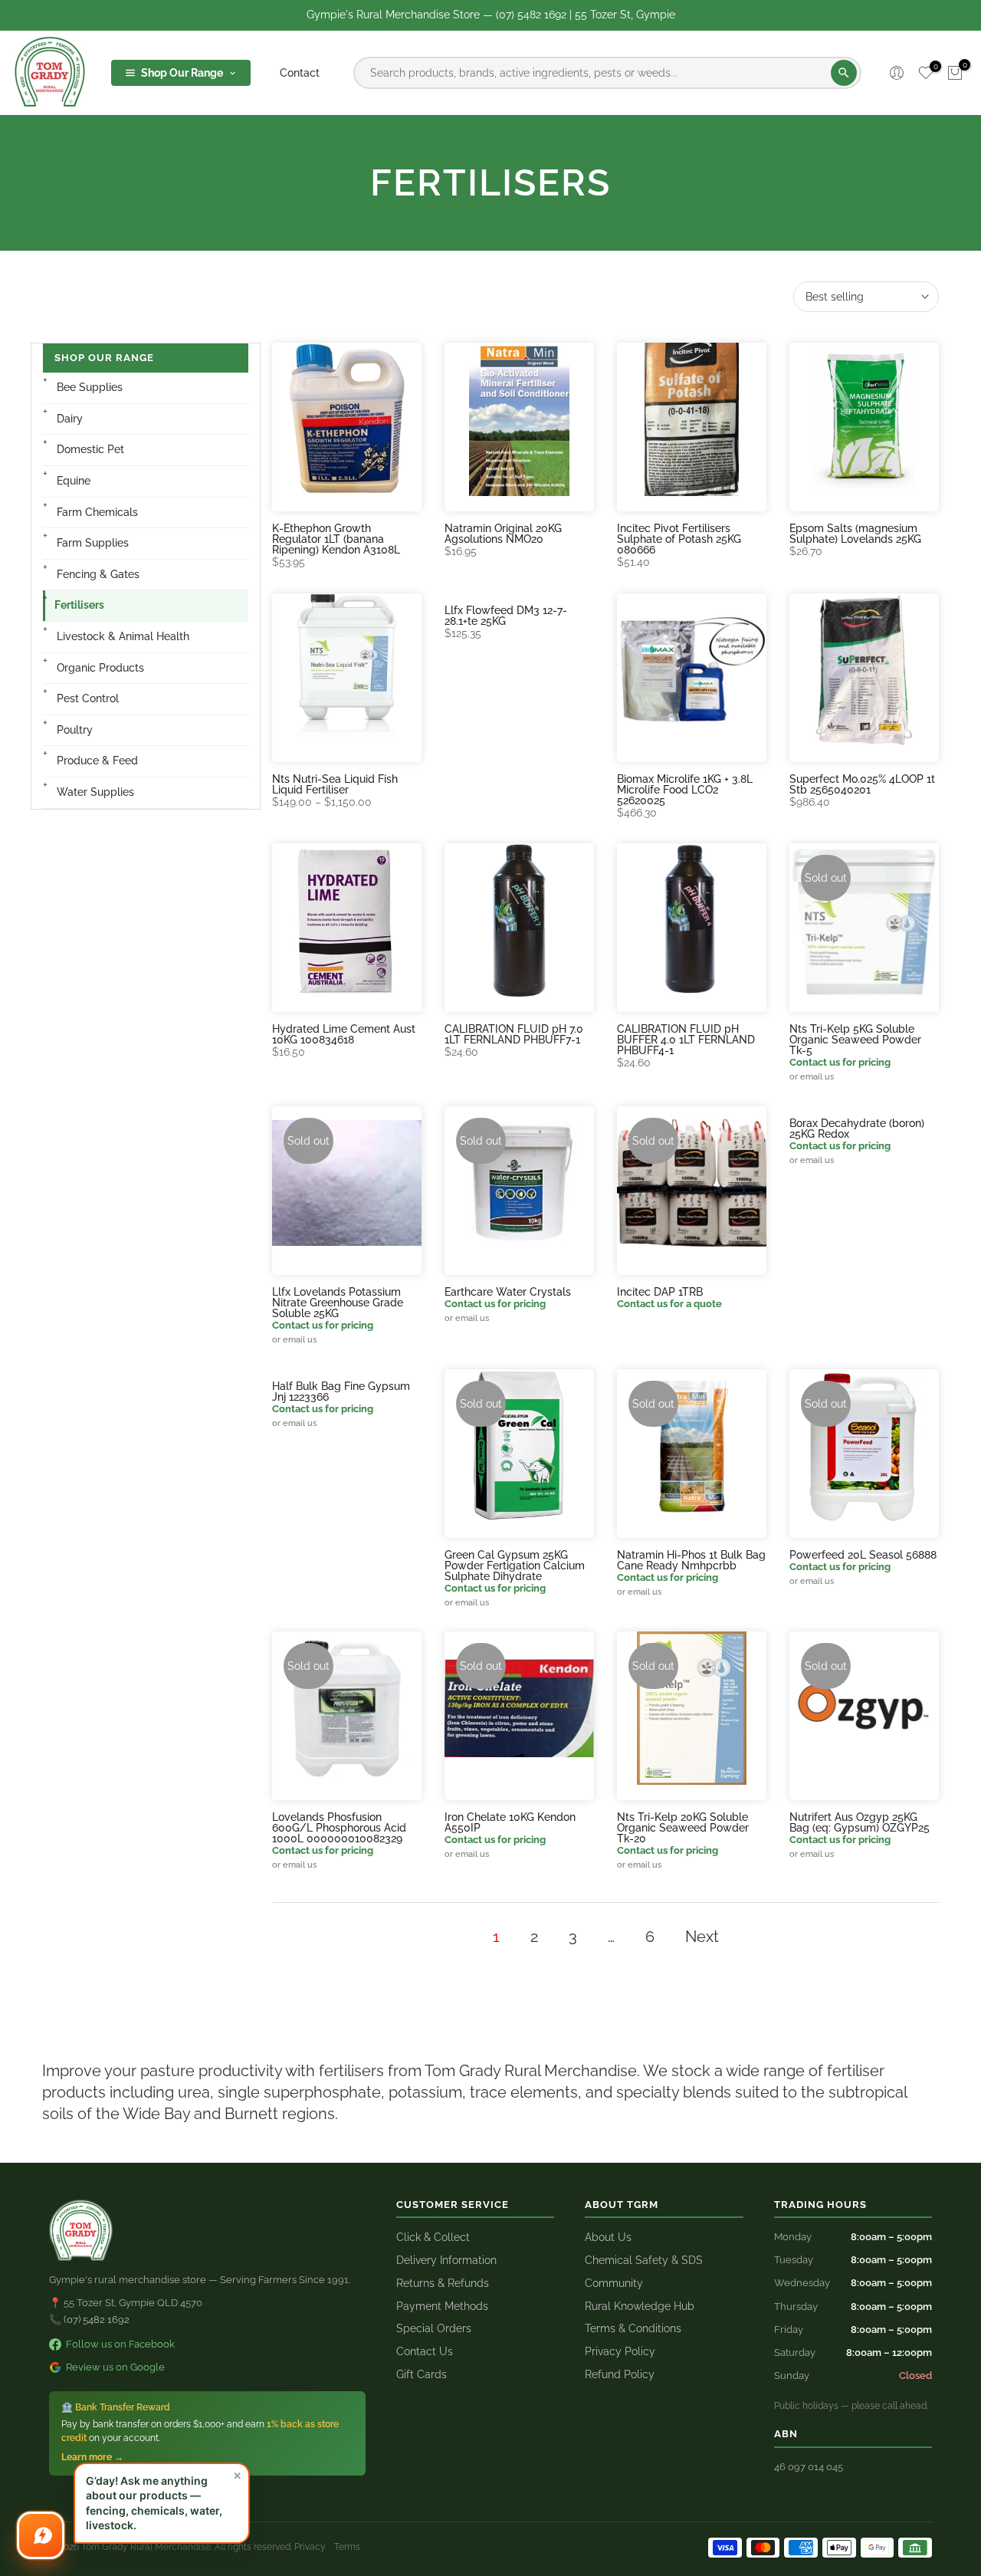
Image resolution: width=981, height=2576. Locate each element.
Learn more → (92, 2457)
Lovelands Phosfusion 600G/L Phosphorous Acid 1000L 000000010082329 (339, 1828)
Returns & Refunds (443, 2283)
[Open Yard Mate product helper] (41, 2535)
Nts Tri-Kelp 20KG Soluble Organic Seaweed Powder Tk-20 (683, 1828)
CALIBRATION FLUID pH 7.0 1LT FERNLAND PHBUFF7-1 (514, 1034)
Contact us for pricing (840, 1062)
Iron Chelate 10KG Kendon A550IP (510, 1822)
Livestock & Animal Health (123, 636)
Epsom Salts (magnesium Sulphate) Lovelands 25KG (855, 534)
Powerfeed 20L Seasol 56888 (863, 1555)
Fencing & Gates (98, 574)
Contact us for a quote (669, 1304)
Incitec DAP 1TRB (660, 1292)
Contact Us (425, 2351)
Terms (347, 2547)
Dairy (70, 419)
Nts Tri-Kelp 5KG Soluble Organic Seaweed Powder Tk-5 (855, 1040)
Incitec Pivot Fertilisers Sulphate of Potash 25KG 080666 (679, 539)
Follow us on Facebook (120, 2344)
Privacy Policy (620, 2351)
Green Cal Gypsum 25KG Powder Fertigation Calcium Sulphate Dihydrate (515, 1566)
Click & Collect (433, 2237)
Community (614, 2283)
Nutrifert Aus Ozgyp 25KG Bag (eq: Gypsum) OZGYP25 (860, 1822)
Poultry (75, 730)
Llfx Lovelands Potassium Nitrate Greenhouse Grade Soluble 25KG (338, 1303)
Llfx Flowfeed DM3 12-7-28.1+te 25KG (506, 616)
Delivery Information (446, 2260)
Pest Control (88, 698)
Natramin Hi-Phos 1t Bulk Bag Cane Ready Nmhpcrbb (691, 1560)
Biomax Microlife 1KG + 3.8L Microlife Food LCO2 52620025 (685, 790)
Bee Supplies (90, 387)
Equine (74, 481)
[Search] (844, 73)
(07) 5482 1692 (97, 2320)
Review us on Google (115, 2367)
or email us (812, 1076)
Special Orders (434, 2328)
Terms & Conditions (633, 2328)
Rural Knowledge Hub (640, 2306)
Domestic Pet (90, 449)
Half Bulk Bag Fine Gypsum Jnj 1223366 (341, 1391)
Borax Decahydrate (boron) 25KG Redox (857, 1129)
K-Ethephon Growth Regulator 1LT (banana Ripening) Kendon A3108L (336, 539)
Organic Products (100, 668)
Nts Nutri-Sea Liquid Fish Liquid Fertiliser (335, 784)
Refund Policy (620, 2374)
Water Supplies (95, 792)
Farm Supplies (93, 543)
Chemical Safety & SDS (644, 2260)
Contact (300, 73)
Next (702, 1937)
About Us (608, 2237)
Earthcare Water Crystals (508, 1292)
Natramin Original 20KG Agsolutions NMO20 (503, 534)
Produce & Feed (97, 761)
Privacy (310, 2547)
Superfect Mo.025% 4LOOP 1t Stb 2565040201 (862, 784)
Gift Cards (422, 2374)
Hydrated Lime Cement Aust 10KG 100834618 (344, 1034)
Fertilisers (79, 605)
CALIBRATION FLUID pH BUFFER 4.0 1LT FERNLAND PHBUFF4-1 (686, 1040)
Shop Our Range (182, 73)
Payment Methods (442, 2306)
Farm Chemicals (97, 512)
